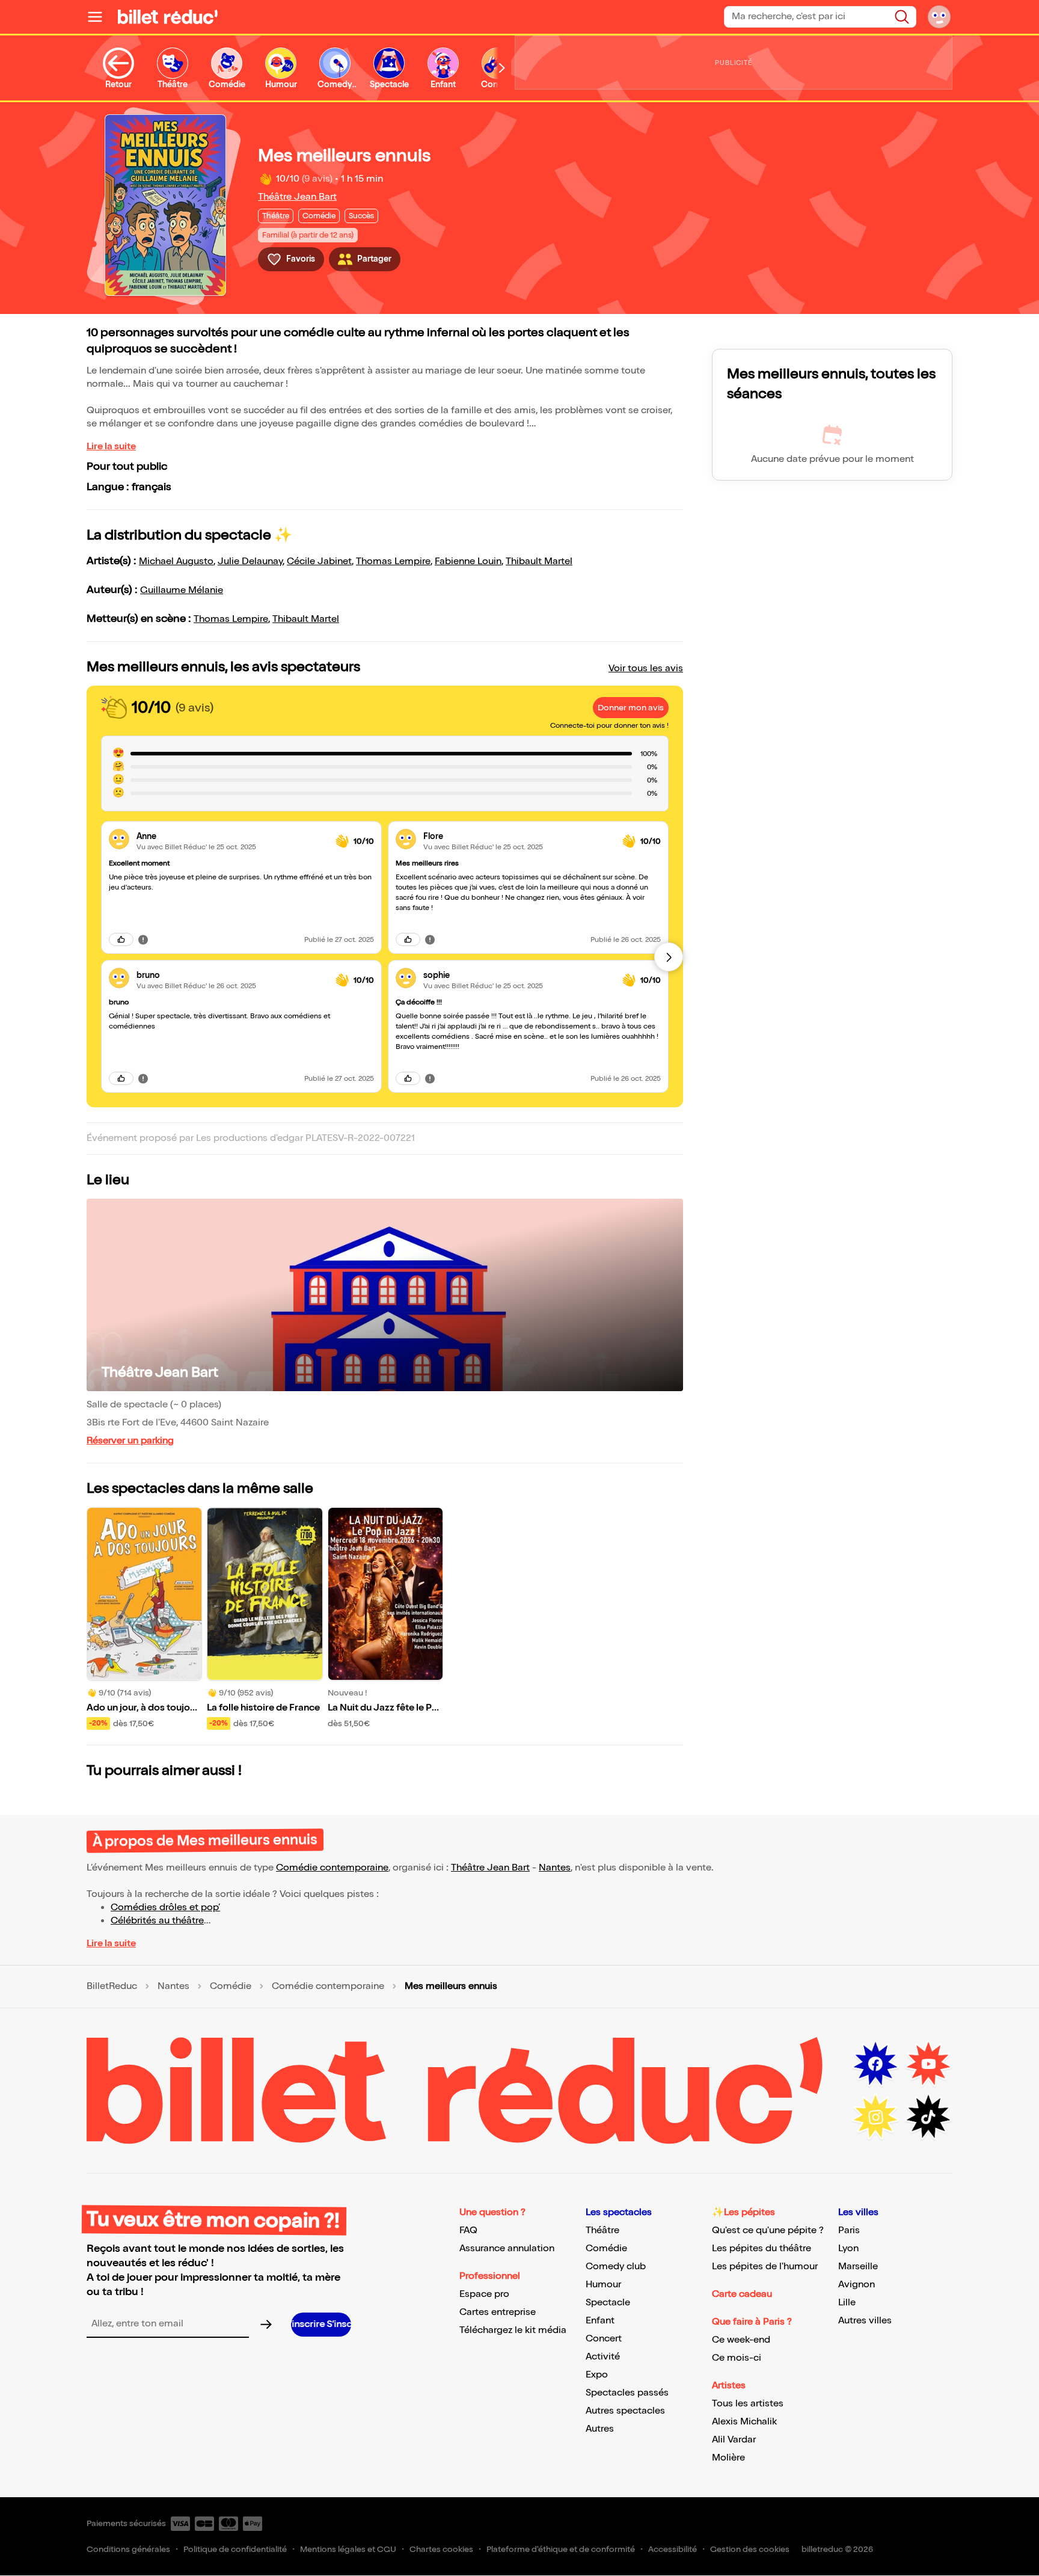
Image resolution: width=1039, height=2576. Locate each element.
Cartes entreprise (498, 2312)
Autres (600, 2429)
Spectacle (608, 2303)
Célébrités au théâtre (157, 1921)
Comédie (231, 1987)
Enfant (600, 2321)
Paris (849, 2230)
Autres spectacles (625, 2411)
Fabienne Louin (468, 561)
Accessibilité (673, 2549)
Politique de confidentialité (235, 2549)
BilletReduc (112, 1987)
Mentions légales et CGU (348, 2549)
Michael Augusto (176, 561)
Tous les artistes (748, 2404)
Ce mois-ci (737, 2358)
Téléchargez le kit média (513, 2330)
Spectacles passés (627, 2393)
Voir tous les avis (646, 669)
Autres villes (865, 2321)
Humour (603, 2285)
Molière (728, 2458)
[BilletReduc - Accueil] (168, 17)
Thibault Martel (539, 561)
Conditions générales (128, 2549)
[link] (231, 836)
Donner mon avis (631, 708)
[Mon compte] (939, 17)
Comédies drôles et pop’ (165, 1907)
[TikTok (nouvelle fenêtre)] (928, 2117)
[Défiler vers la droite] (502, 68)
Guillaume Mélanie (182, 590)
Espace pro (484, 2294)
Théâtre (602, 2230)
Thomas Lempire (393, 561)
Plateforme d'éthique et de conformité (561, 2549)
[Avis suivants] (669, 957)
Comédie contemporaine (332, 1868)
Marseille (858, 2267)
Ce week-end (741, 2340)
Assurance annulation (507, 2249)
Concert (604, 2339)
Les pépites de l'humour (765, 2267)
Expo (597, 2375)
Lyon (848, 2249)
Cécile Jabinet (319, 561)
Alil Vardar (734, 2440)
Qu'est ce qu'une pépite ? (768, 2230)
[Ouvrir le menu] (100, 17)
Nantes (555, 1868)
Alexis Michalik (744, 2422)
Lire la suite (111, 447)
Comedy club (616, 2267)
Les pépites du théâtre (762, 2249)
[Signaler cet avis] (143, 939)
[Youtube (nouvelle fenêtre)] (928, 2064)
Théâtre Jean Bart (297, 197)
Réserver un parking (130, 1441)
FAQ (468, 2230)
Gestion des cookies (750, 2549)
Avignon (857, 2285)
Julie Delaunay (250, 561)
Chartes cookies (441, 2549)
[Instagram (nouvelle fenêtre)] (875, 2117)
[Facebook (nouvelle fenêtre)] (875, 2064)
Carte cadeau (742, 2294)
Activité (603, 2357)
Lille (847, 2303)
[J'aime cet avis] (121, 939)
